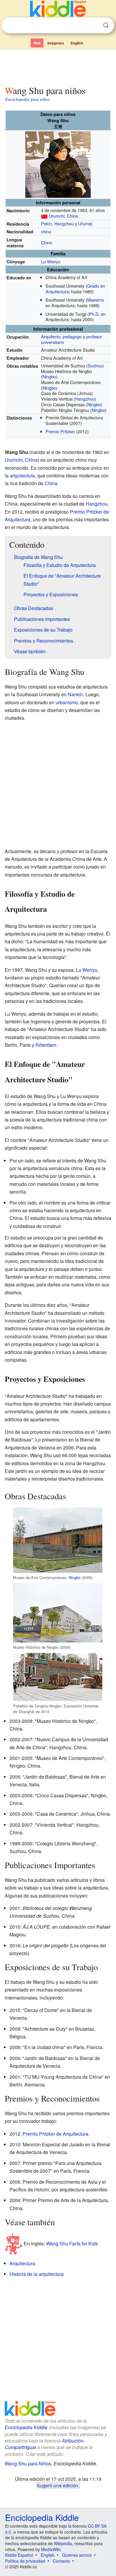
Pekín (47, 223)
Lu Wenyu (51, 261)
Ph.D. (94, 314)
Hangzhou (64, 223)
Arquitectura (57, 291)
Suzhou (95, 365)
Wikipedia (63, 2543)
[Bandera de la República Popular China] (44, 216)
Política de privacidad (25, 2561)
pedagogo (72, 336)
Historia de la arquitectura (37, 2274)
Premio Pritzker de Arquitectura (55, 2134)
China (72, 216)
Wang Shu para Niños (28, 2463)
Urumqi (85, 223)
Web (37, 43)
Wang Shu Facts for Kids (72, 2243)
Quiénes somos (77, 2555)
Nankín (75, 694)
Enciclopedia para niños (28, 99)
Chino (47, 242)
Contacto (61, 2561)
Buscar (106, 25)
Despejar (94, 26)
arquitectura (22, 475)
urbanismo (67, 702)
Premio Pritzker (60, 431)
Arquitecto (51, 336)
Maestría (95, 300)
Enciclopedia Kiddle (26, 2427)
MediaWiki (51, 2549)
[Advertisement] (58, 66)
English (77, 43)
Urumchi (57, 216)
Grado (93, 286)
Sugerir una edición (58, 2485)
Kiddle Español (19, 2555)
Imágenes (56, 43)
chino (46, 231)
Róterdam (46, 1045)
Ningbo (49, 376)
